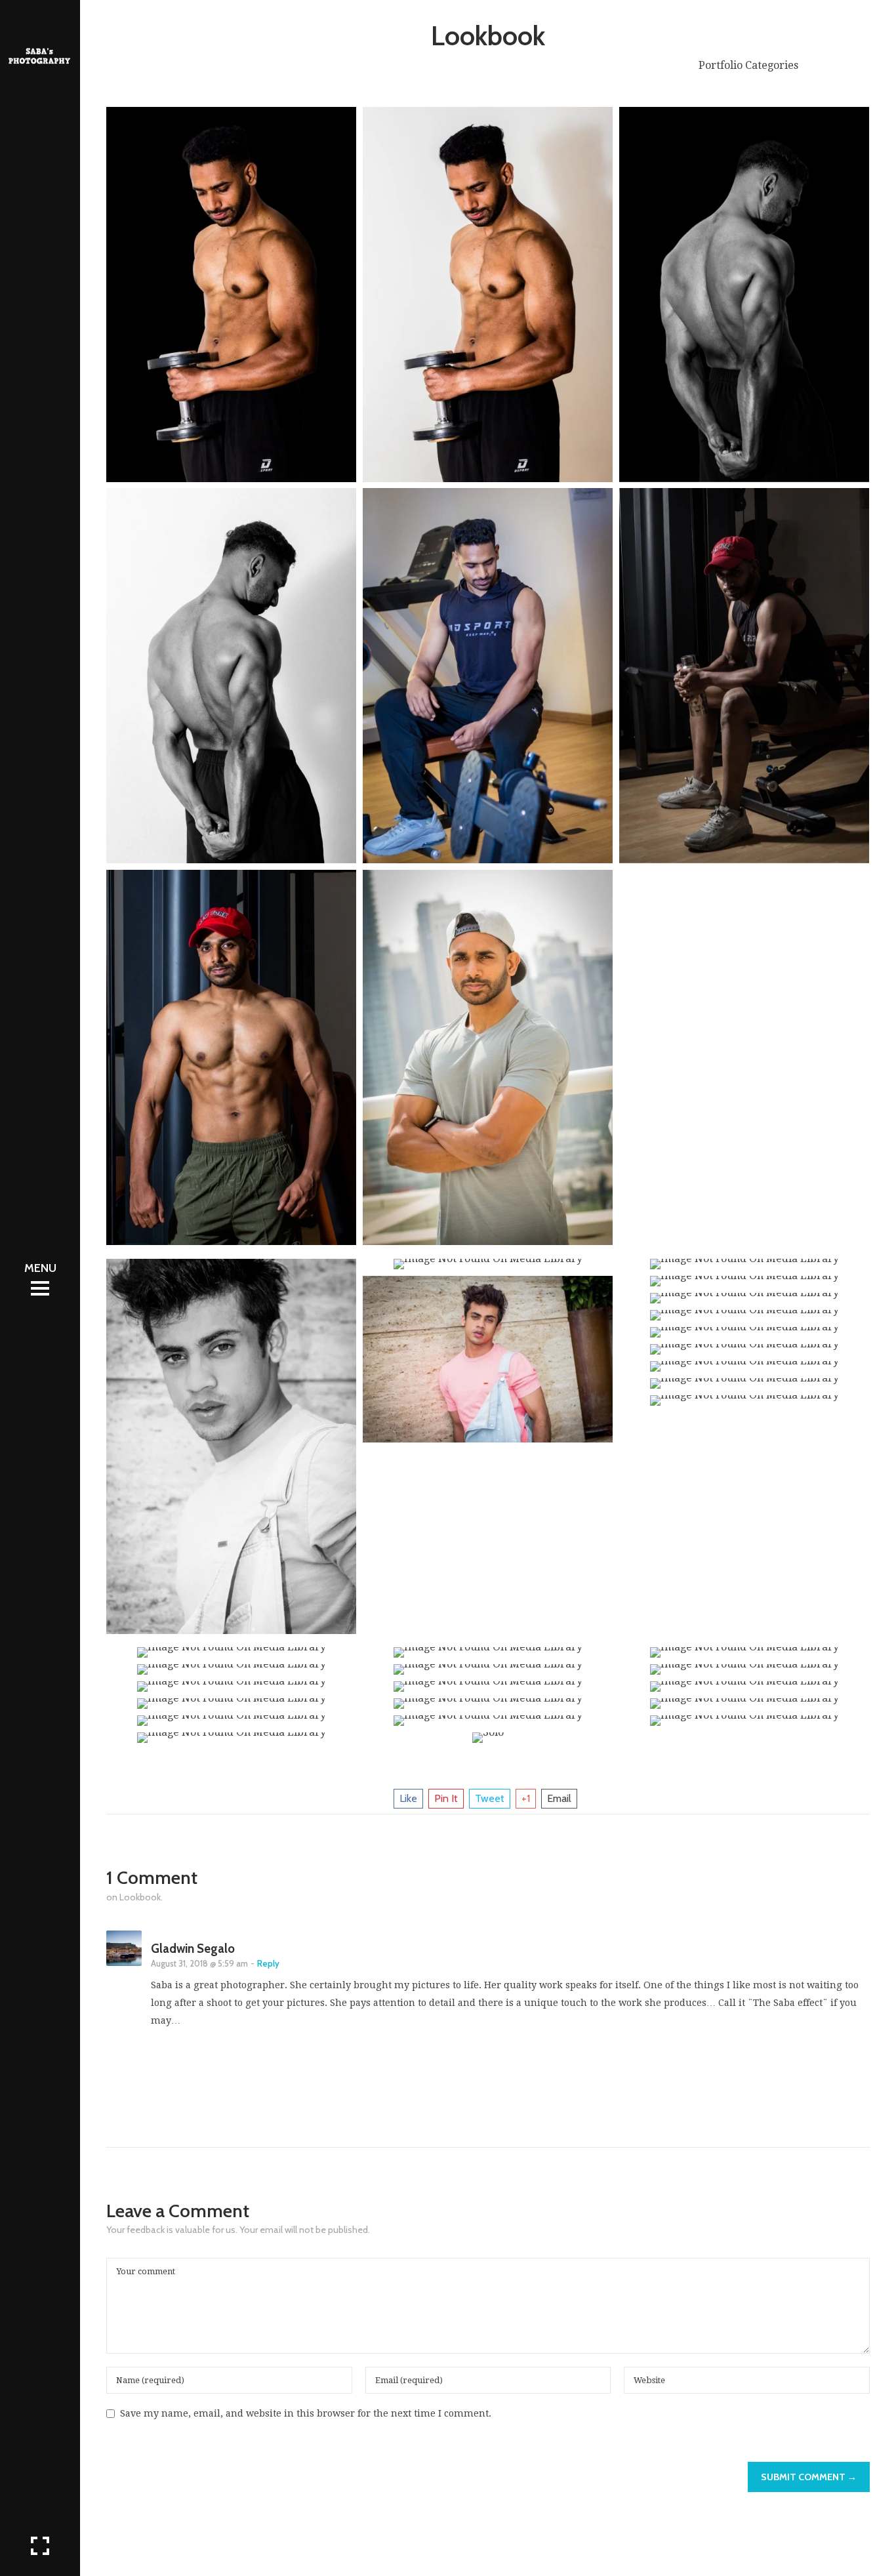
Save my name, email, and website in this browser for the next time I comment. (306, 2413)
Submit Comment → (809, 2477)
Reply (268, 1964)
